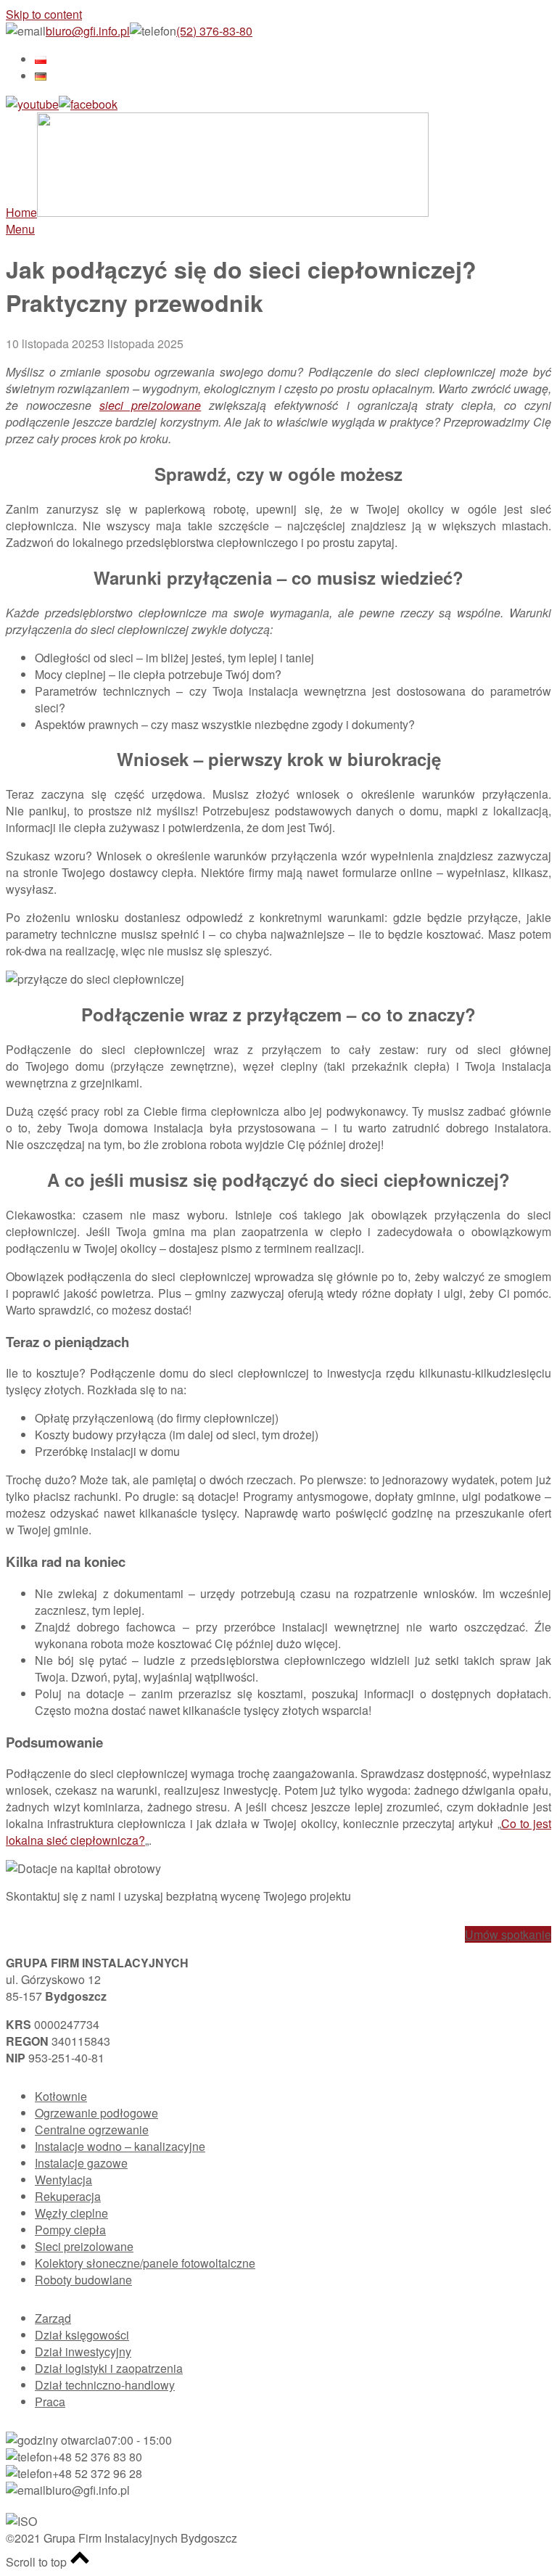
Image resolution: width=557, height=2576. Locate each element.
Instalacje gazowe (81, 2163)
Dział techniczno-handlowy (105, 2385)
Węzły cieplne (71, 2213)
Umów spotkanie (508, 1934)
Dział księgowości (82, 2335)
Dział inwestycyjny (83, 2351)
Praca (50, 2402)
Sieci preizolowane (84, 2246)
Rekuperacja (68, 2196)
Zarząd (53, 2318)
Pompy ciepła (70, 2230)
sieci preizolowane (150, 405)
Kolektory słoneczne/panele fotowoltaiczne (145, 2263)
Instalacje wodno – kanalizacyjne (120, 2146)
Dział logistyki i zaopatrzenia (109, 2368)
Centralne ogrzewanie (92, 2129)
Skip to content (44, 14)
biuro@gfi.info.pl (88, 31)
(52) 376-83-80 (214, 31)
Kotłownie (61, 2096)
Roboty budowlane (83, 2280)
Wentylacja (63, 2180)
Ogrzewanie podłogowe (96, 2113)
